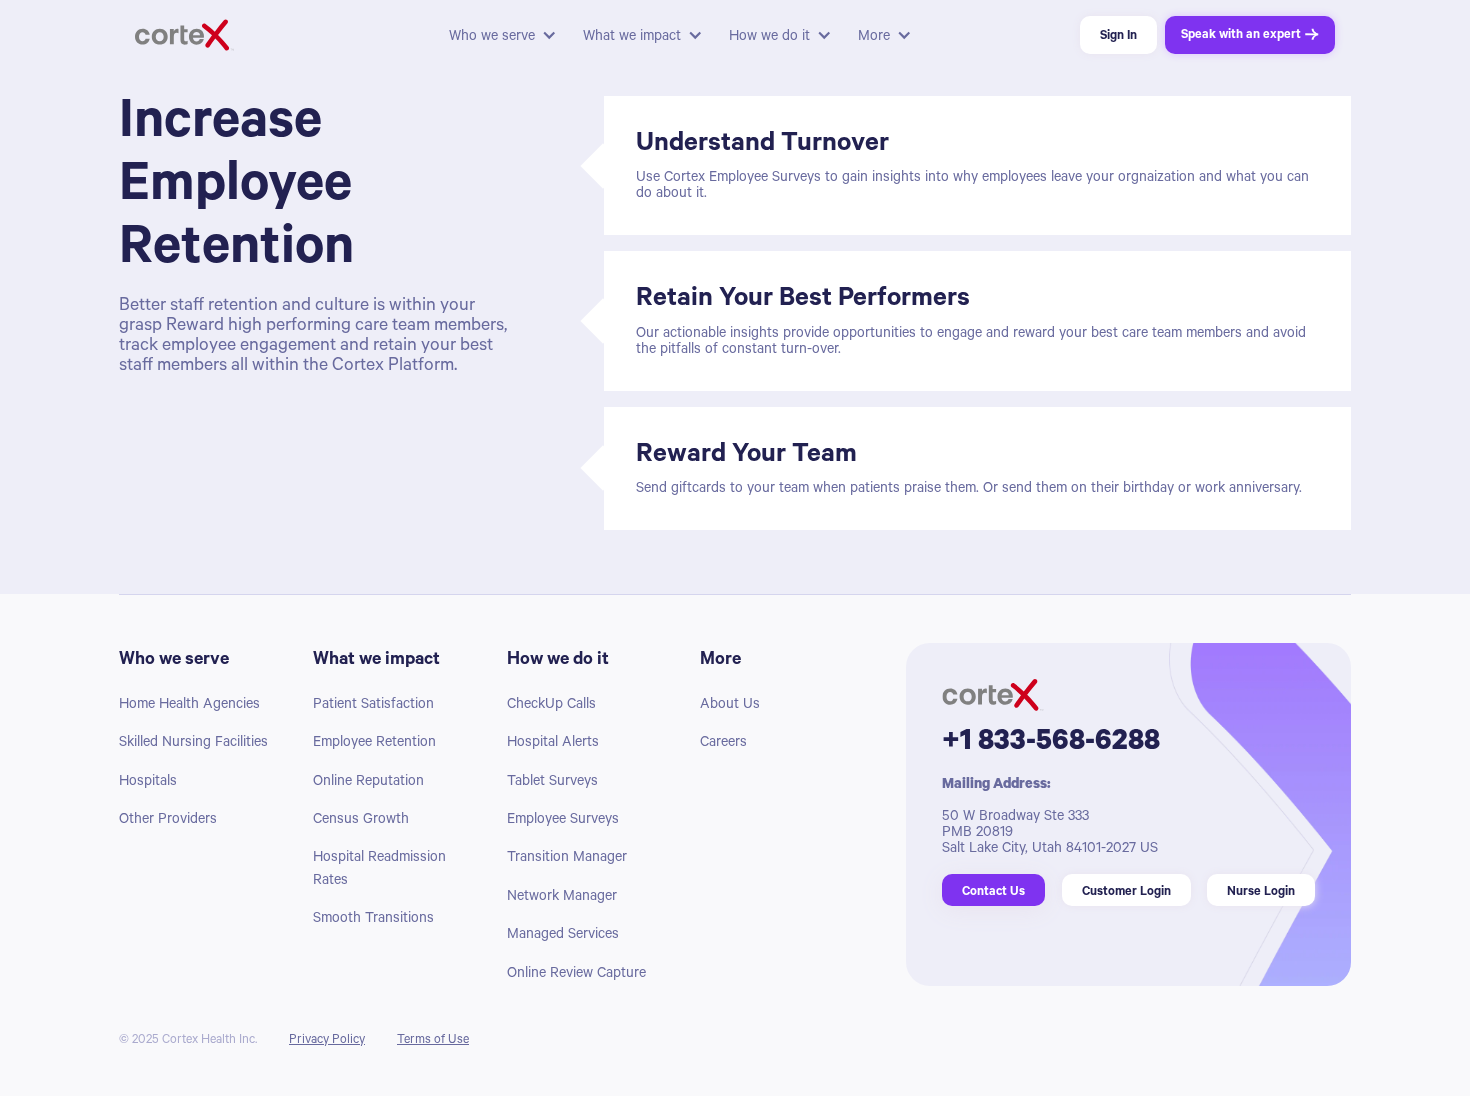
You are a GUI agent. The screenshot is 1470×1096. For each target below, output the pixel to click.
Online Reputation (368, 783)
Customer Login (1126, 893)
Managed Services (563, 936)
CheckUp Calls (551, 706)
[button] (502, 35)
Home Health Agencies (189, 706)
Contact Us (993, 893)
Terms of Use (433, 1041)
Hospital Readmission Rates (379, 870)
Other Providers (168, 821)
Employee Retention (374, 744)
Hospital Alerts (553, 744)
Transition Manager (567, 859)
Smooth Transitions (373, 920)
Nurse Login (1261, 893)
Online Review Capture (576, 975)
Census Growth (361, 821)
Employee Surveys (563, 821)
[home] (285, 35)
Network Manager (562, 898)
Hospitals (148, 783)
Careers (723, 744)
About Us (730, 706)
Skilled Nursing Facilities (193, 744)
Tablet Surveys (552, 783)
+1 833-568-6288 (1051, 744)
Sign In (1118, 37)
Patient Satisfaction (373, 706)
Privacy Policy (327, 1041)
